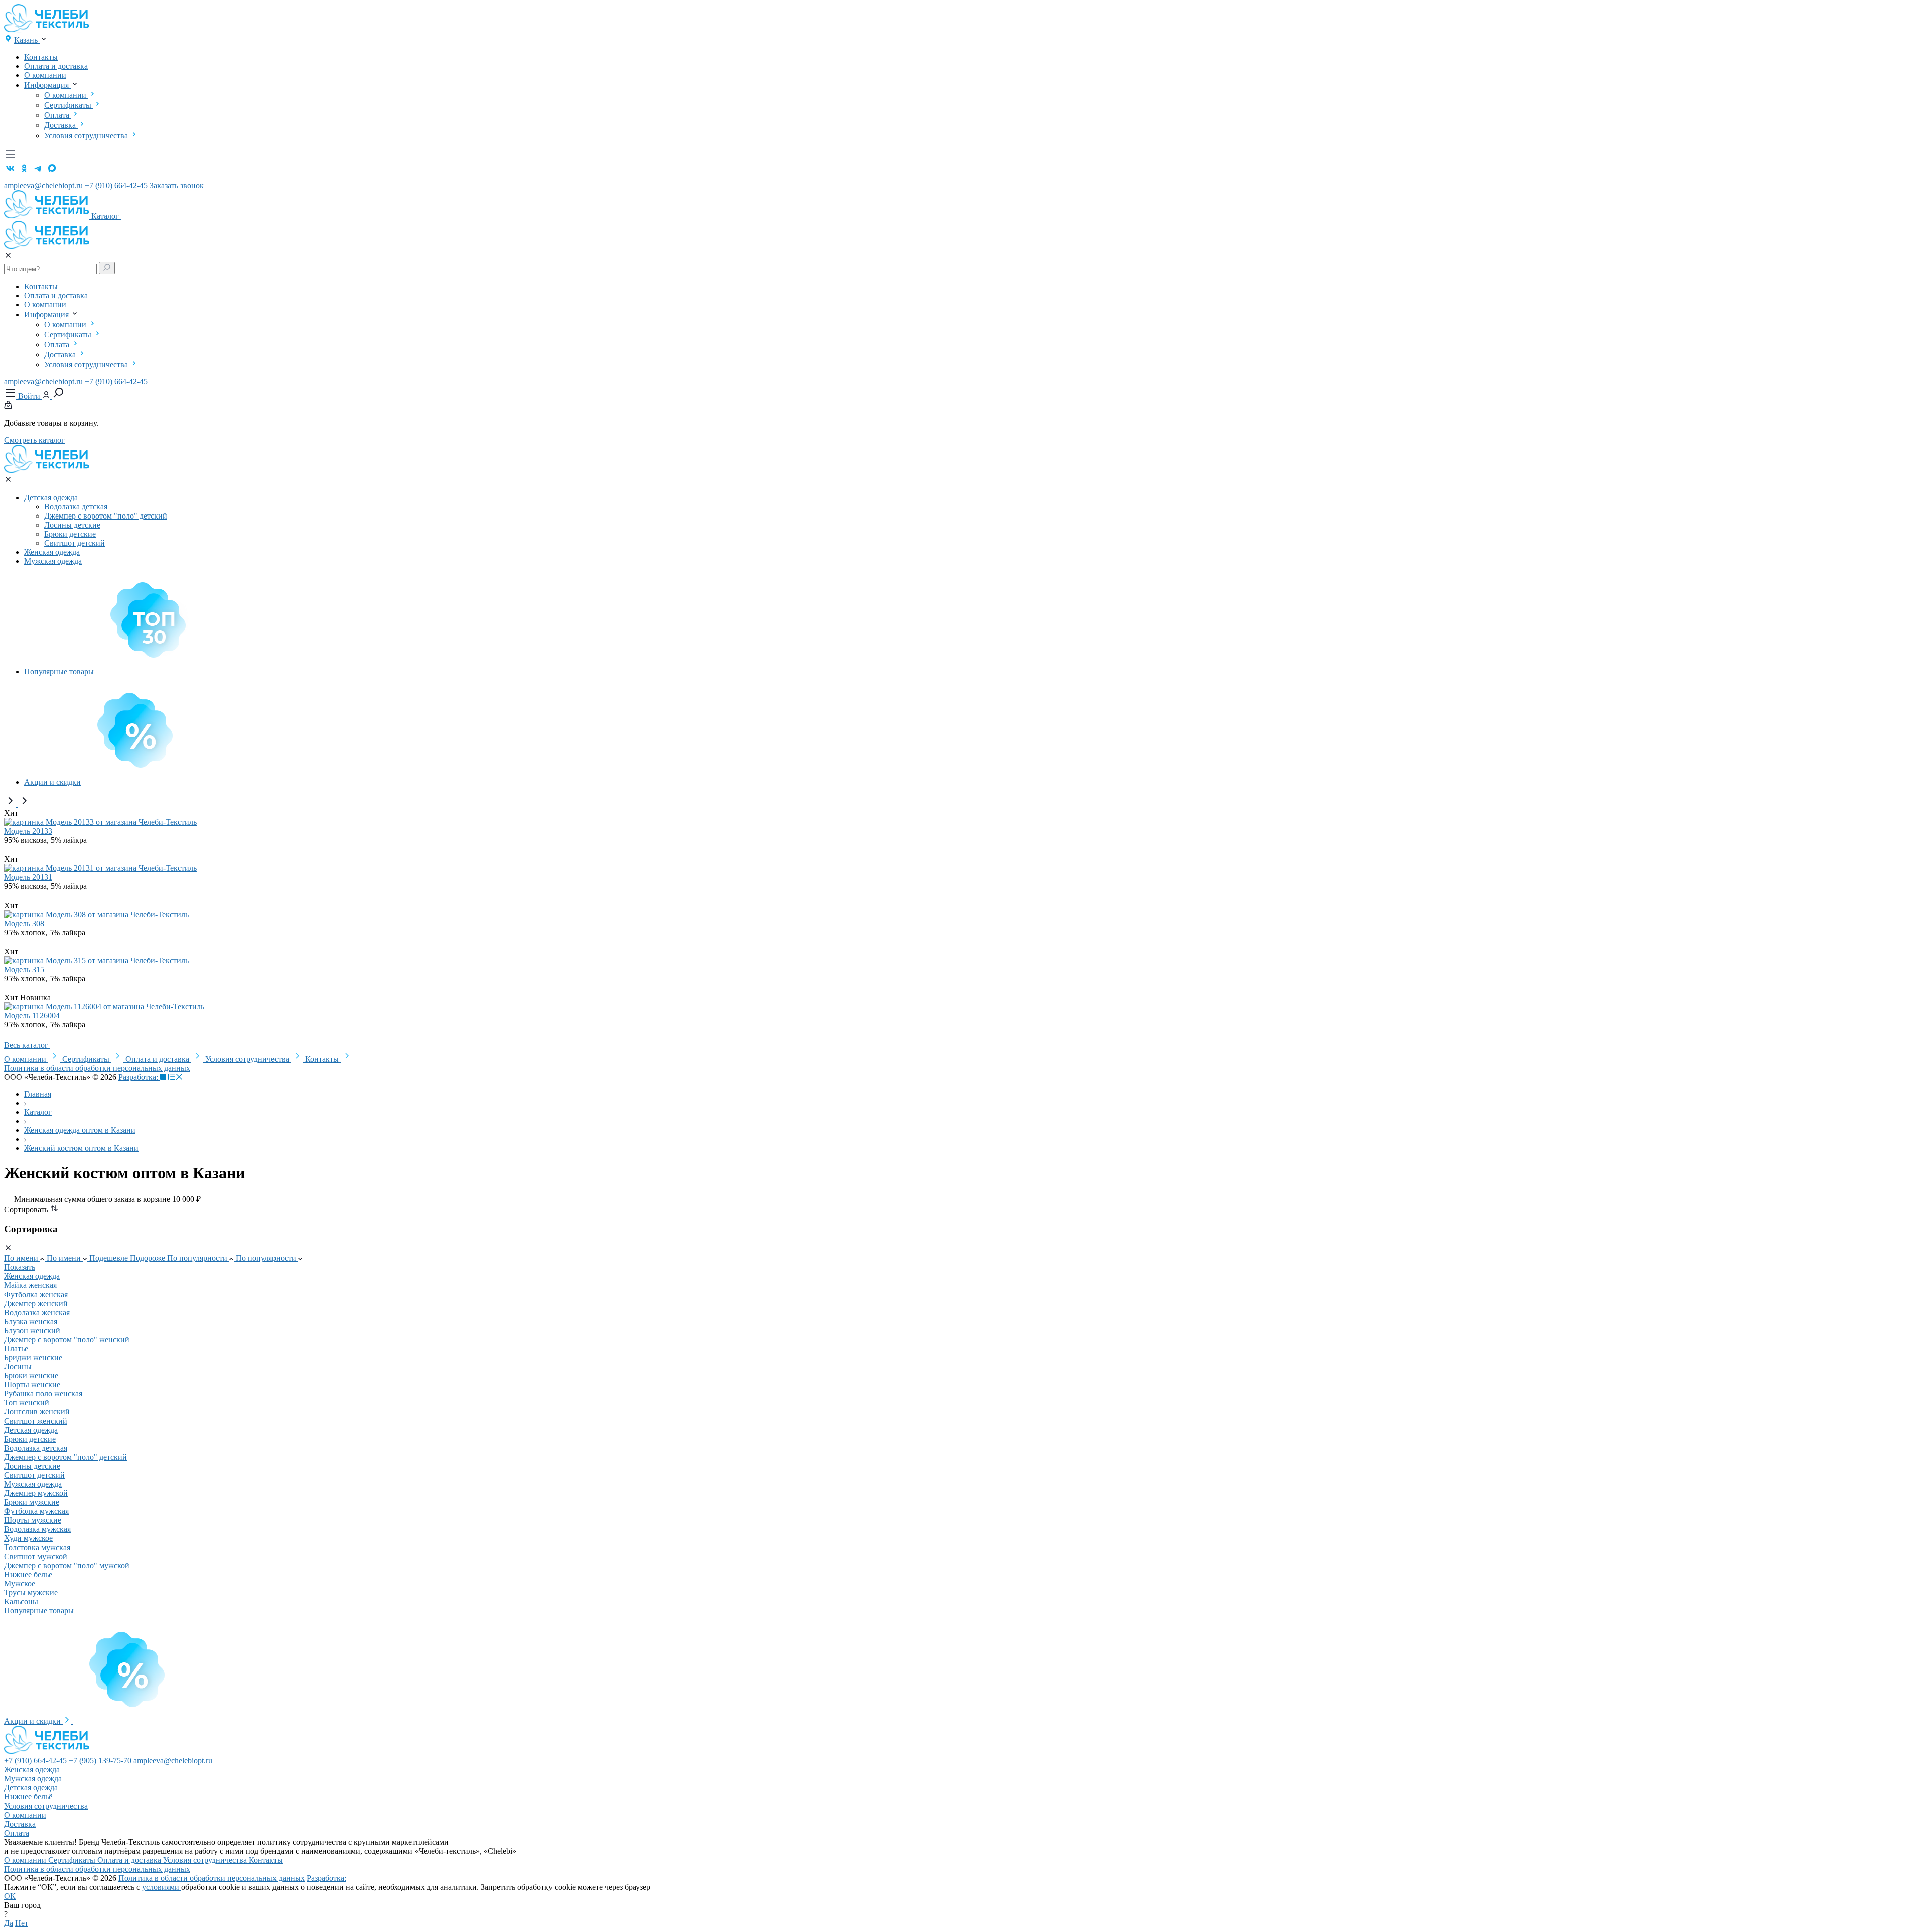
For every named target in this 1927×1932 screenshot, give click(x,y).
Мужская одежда (53, 561)
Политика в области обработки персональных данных (97, 1068)
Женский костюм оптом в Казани (81, 1148)
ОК (10, 1896)
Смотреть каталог (34, 440)
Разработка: (139, 1077)
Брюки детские (70, 534)
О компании (45, 75)
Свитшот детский (75, 543)
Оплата (58, 115)
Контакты (41, 57)
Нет (22, 1923)
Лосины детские (72, 525)
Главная (38, 1094)
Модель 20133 (28, 831)
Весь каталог (27, 1045)
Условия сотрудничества (87, 135)
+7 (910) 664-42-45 (116, 185)
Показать (20, 1267)
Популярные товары (59, 671)
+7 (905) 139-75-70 (100, 1761)
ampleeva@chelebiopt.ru (43, 185)
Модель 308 (24, 923)
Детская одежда (51, 498)
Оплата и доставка (56, 66)
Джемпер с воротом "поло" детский (106, 516)
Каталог (106, 216)
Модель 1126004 (32, 1016)
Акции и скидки (52, 782)
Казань (27, 40)
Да (9, 1923)
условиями (162, 1887)
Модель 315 (24, 970)
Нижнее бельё (28, 1797)
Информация (47, 85)
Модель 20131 (28, 877)
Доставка (61, 125)
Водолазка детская (76, 507)
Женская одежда (52, 552)
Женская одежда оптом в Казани (80, 1130)
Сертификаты (69, 105)
